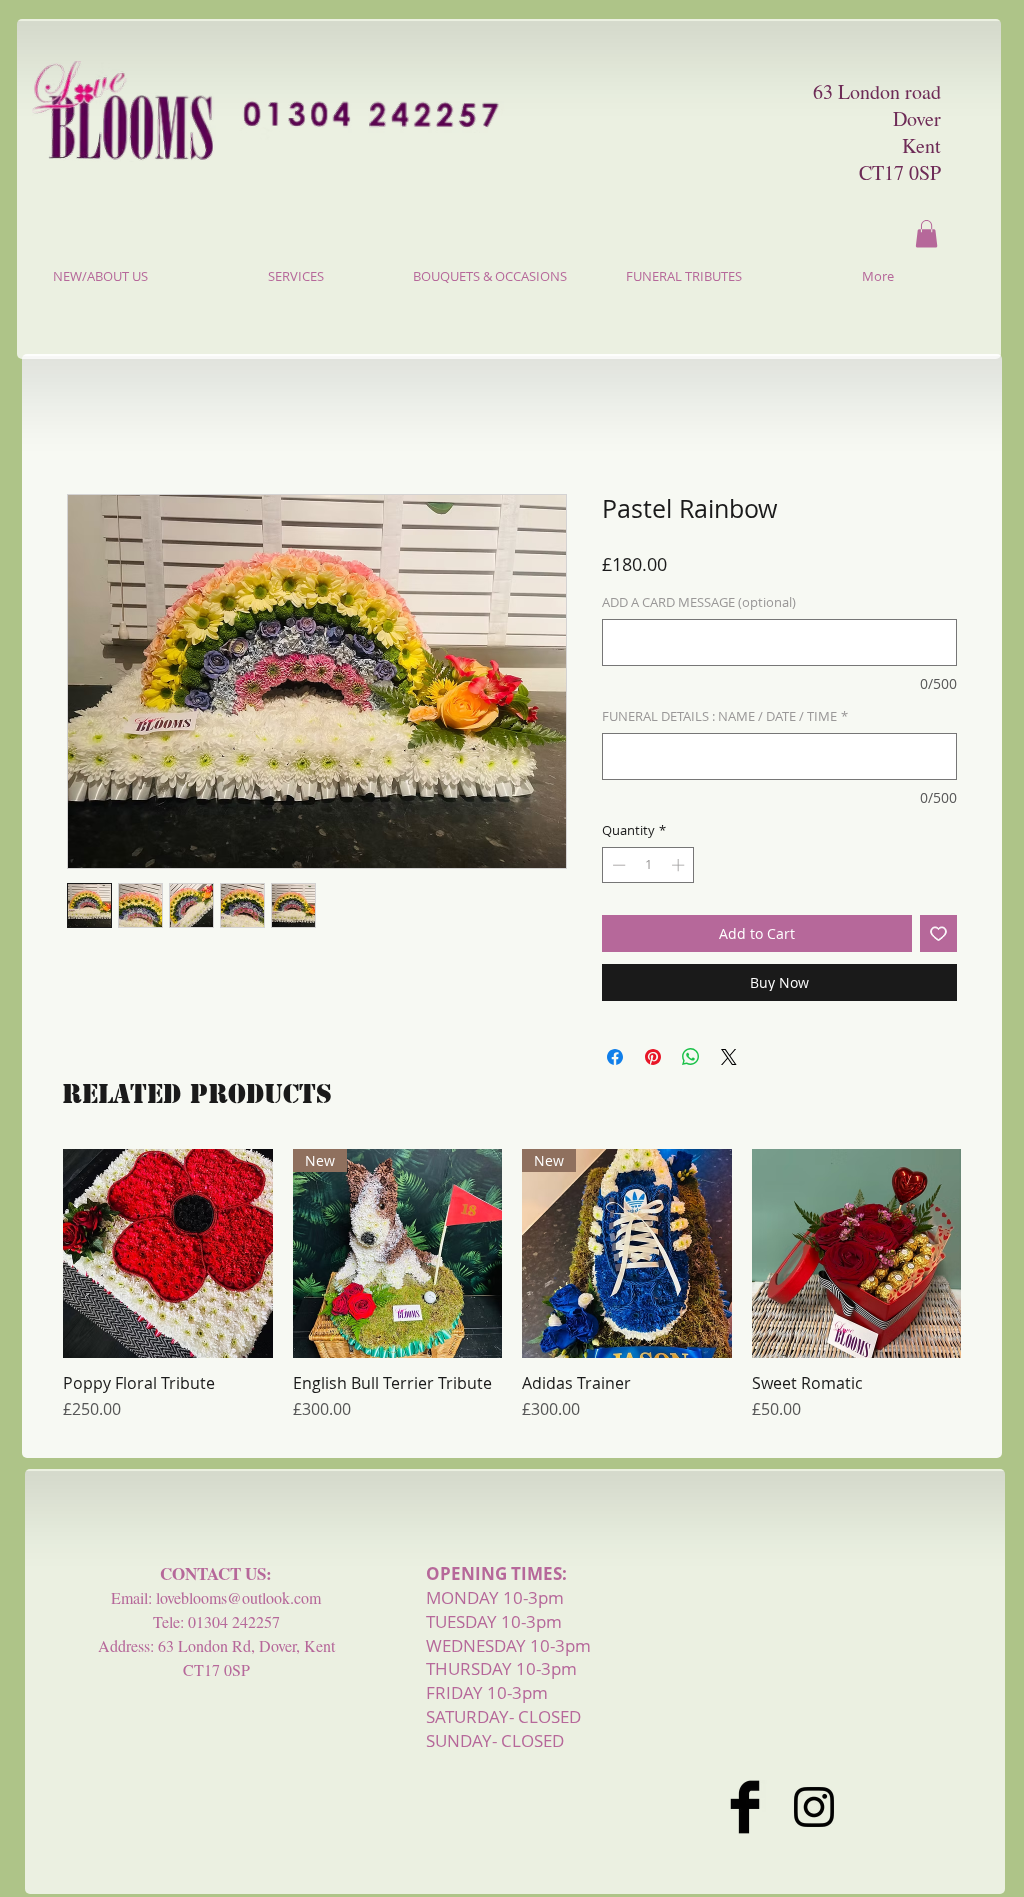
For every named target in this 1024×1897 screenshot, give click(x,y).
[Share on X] (729, 1057)
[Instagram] (814, 1807)
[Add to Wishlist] (938, 933)
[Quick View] (168, 1254)
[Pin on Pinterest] (653, 1057)
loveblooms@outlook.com (238, 1597)
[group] (512, 1295)
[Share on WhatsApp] (691, 1057)
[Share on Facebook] (615, 1057)
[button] (926, 233)
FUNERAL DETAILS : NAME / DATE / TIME (725, 717)
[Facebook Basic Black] (745, 1807)
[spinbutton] (648, 865)
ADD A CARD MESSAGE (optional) (699, 603)
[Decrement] (617, 865)
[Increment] (680, 865)
